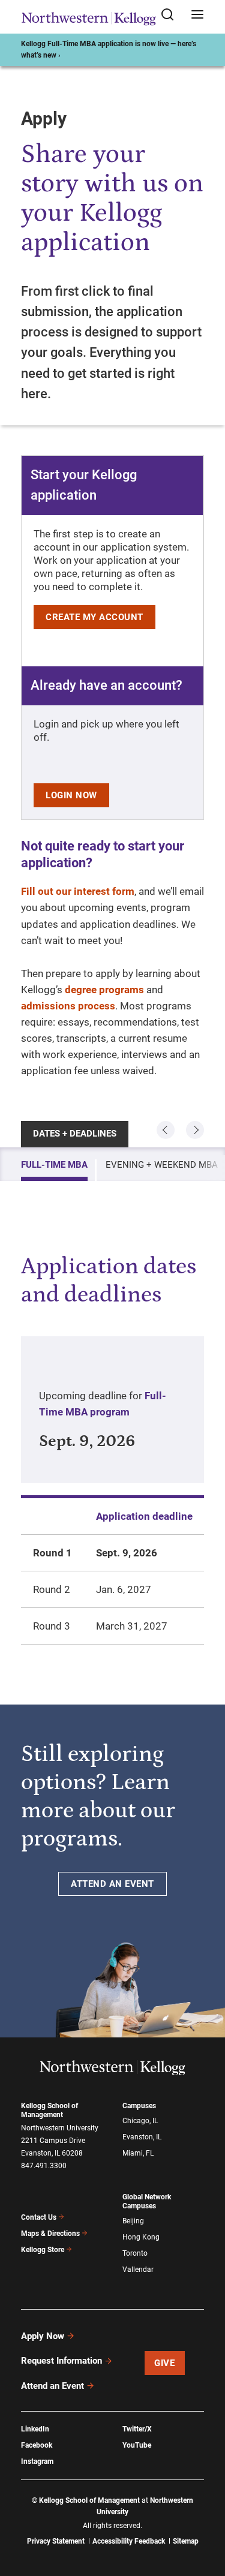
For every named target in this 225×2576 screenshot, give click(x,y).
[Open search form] (172, 15)
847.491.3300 (44, 2166)
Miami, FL (138, 2153)
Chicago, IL (140, 2121)
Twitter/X (137, 2429)
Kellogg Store (43, 2250)
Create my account (94, 617)
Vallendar (138, 2270)
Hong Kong (141, 2237)
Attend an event (112, 1884)
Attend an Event (52, 2386)
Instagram (37, 2461)
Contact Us (39, 2217)
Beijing (133, 2221)
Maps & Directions (50, 2234)
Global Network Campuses (147, 2201)
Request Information (61, 2361)
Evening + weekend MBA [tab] (162, 1165)
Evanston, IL (142, 2137)
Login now (71, 795)
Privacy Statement (56, 2541)
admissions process (68, 1006)
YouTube (137, 2445)
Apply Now (43, 2336)
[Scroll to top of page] (205, 2514)
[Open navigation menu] (197, 15)
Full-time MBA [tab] (54, 1165)
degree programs (104, 990)
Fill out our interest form (78, 891)
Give (164, 2363)
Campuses (139, 2106)
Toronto (135, 2253)
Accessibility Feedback (129, 2541)
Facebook (37, 2445)
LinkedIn (35, 2429)
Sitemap (186, 2541)
